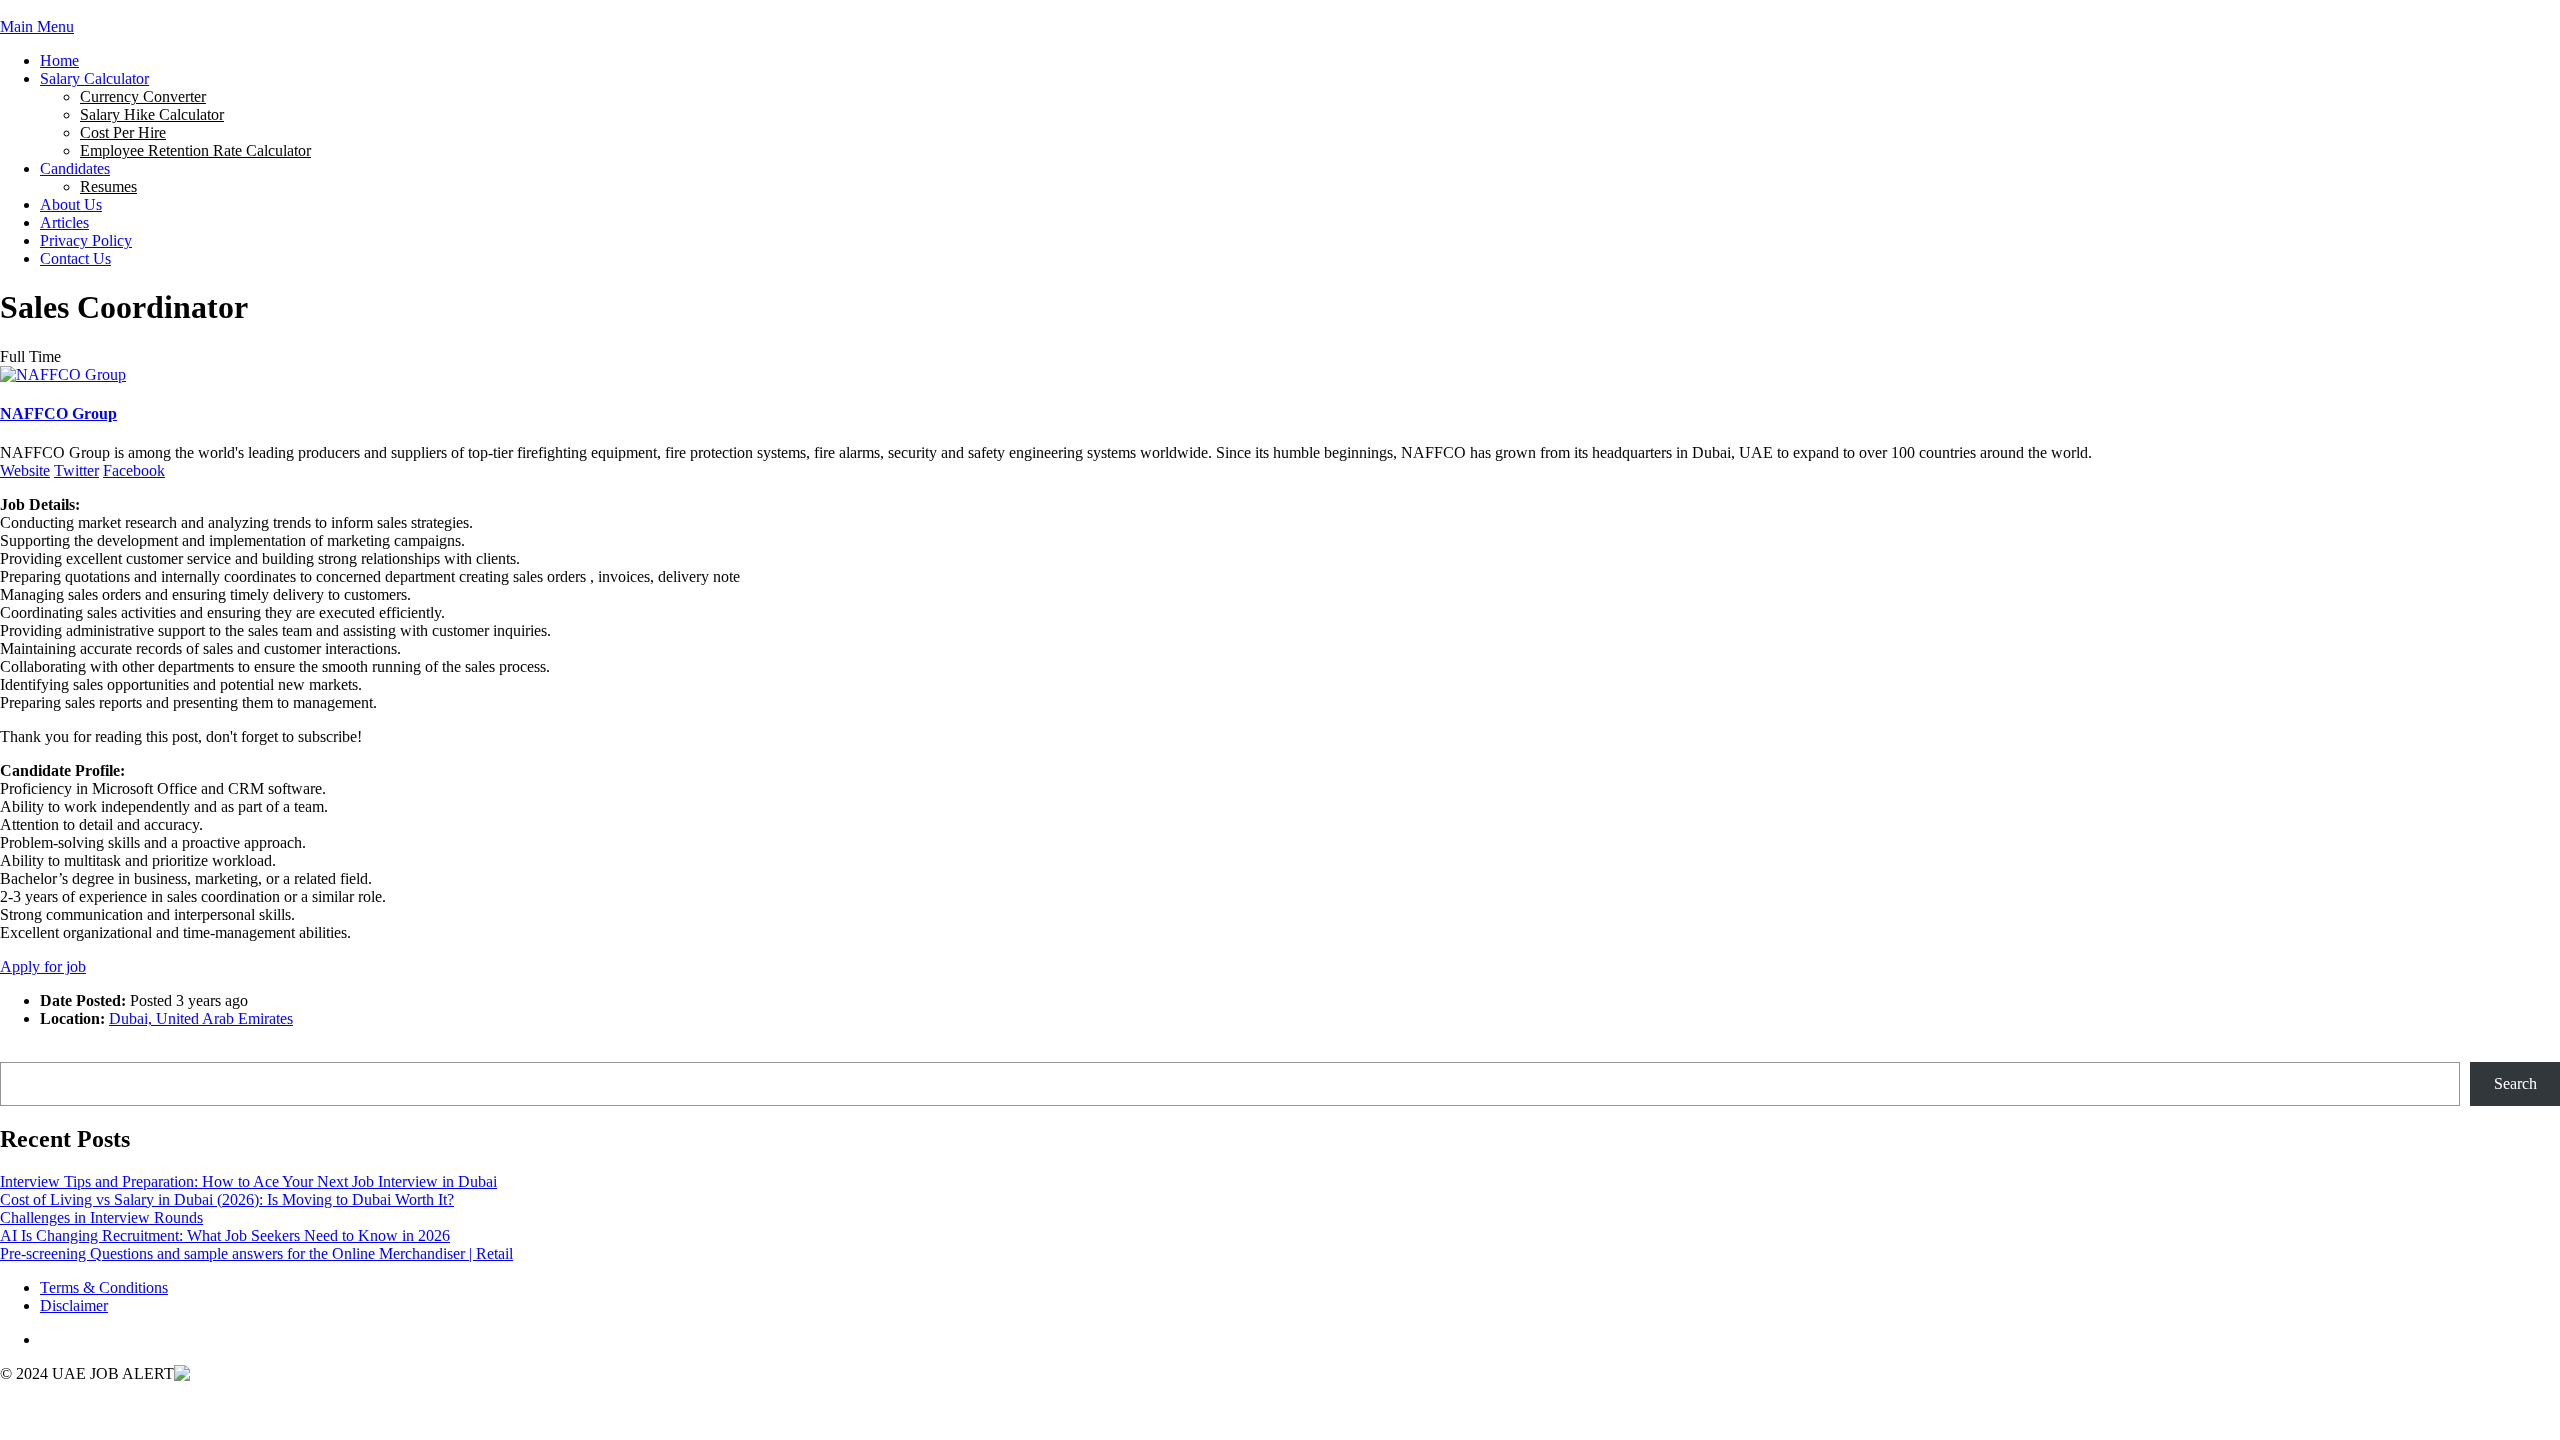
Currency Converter (143, 96)
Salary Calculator (94, 78)
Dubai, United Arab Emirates (201, 1018)
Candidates (75, 168)
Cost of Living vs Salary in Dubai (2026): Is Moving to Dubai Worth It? (227, 1199)
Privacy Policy (86, 240)
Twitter (76, 470)
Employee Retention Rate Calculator (195, 150)
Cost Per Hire (123, 132)
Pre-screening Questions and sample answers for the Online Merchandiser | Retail (256, 1253)
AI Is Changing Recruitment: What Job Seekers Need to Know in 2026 (225, 1235)
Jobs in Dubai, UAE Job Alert (95, 8)
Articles (64, 222)
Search (21, 1052)
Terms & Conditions (104, 1287)
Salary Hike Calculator (152, 114)
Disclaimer (74, 1305)
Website (25, 470)
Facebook (134, 470)
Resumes (108, 186)
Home (59, 60)
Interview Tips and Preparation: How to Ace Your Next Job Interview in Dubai (248, 1181)
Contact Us (75, 258)
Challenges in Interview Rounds (101, 1217)
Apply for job (43, 966)
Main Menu (37, 26)
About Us (71, 204)
